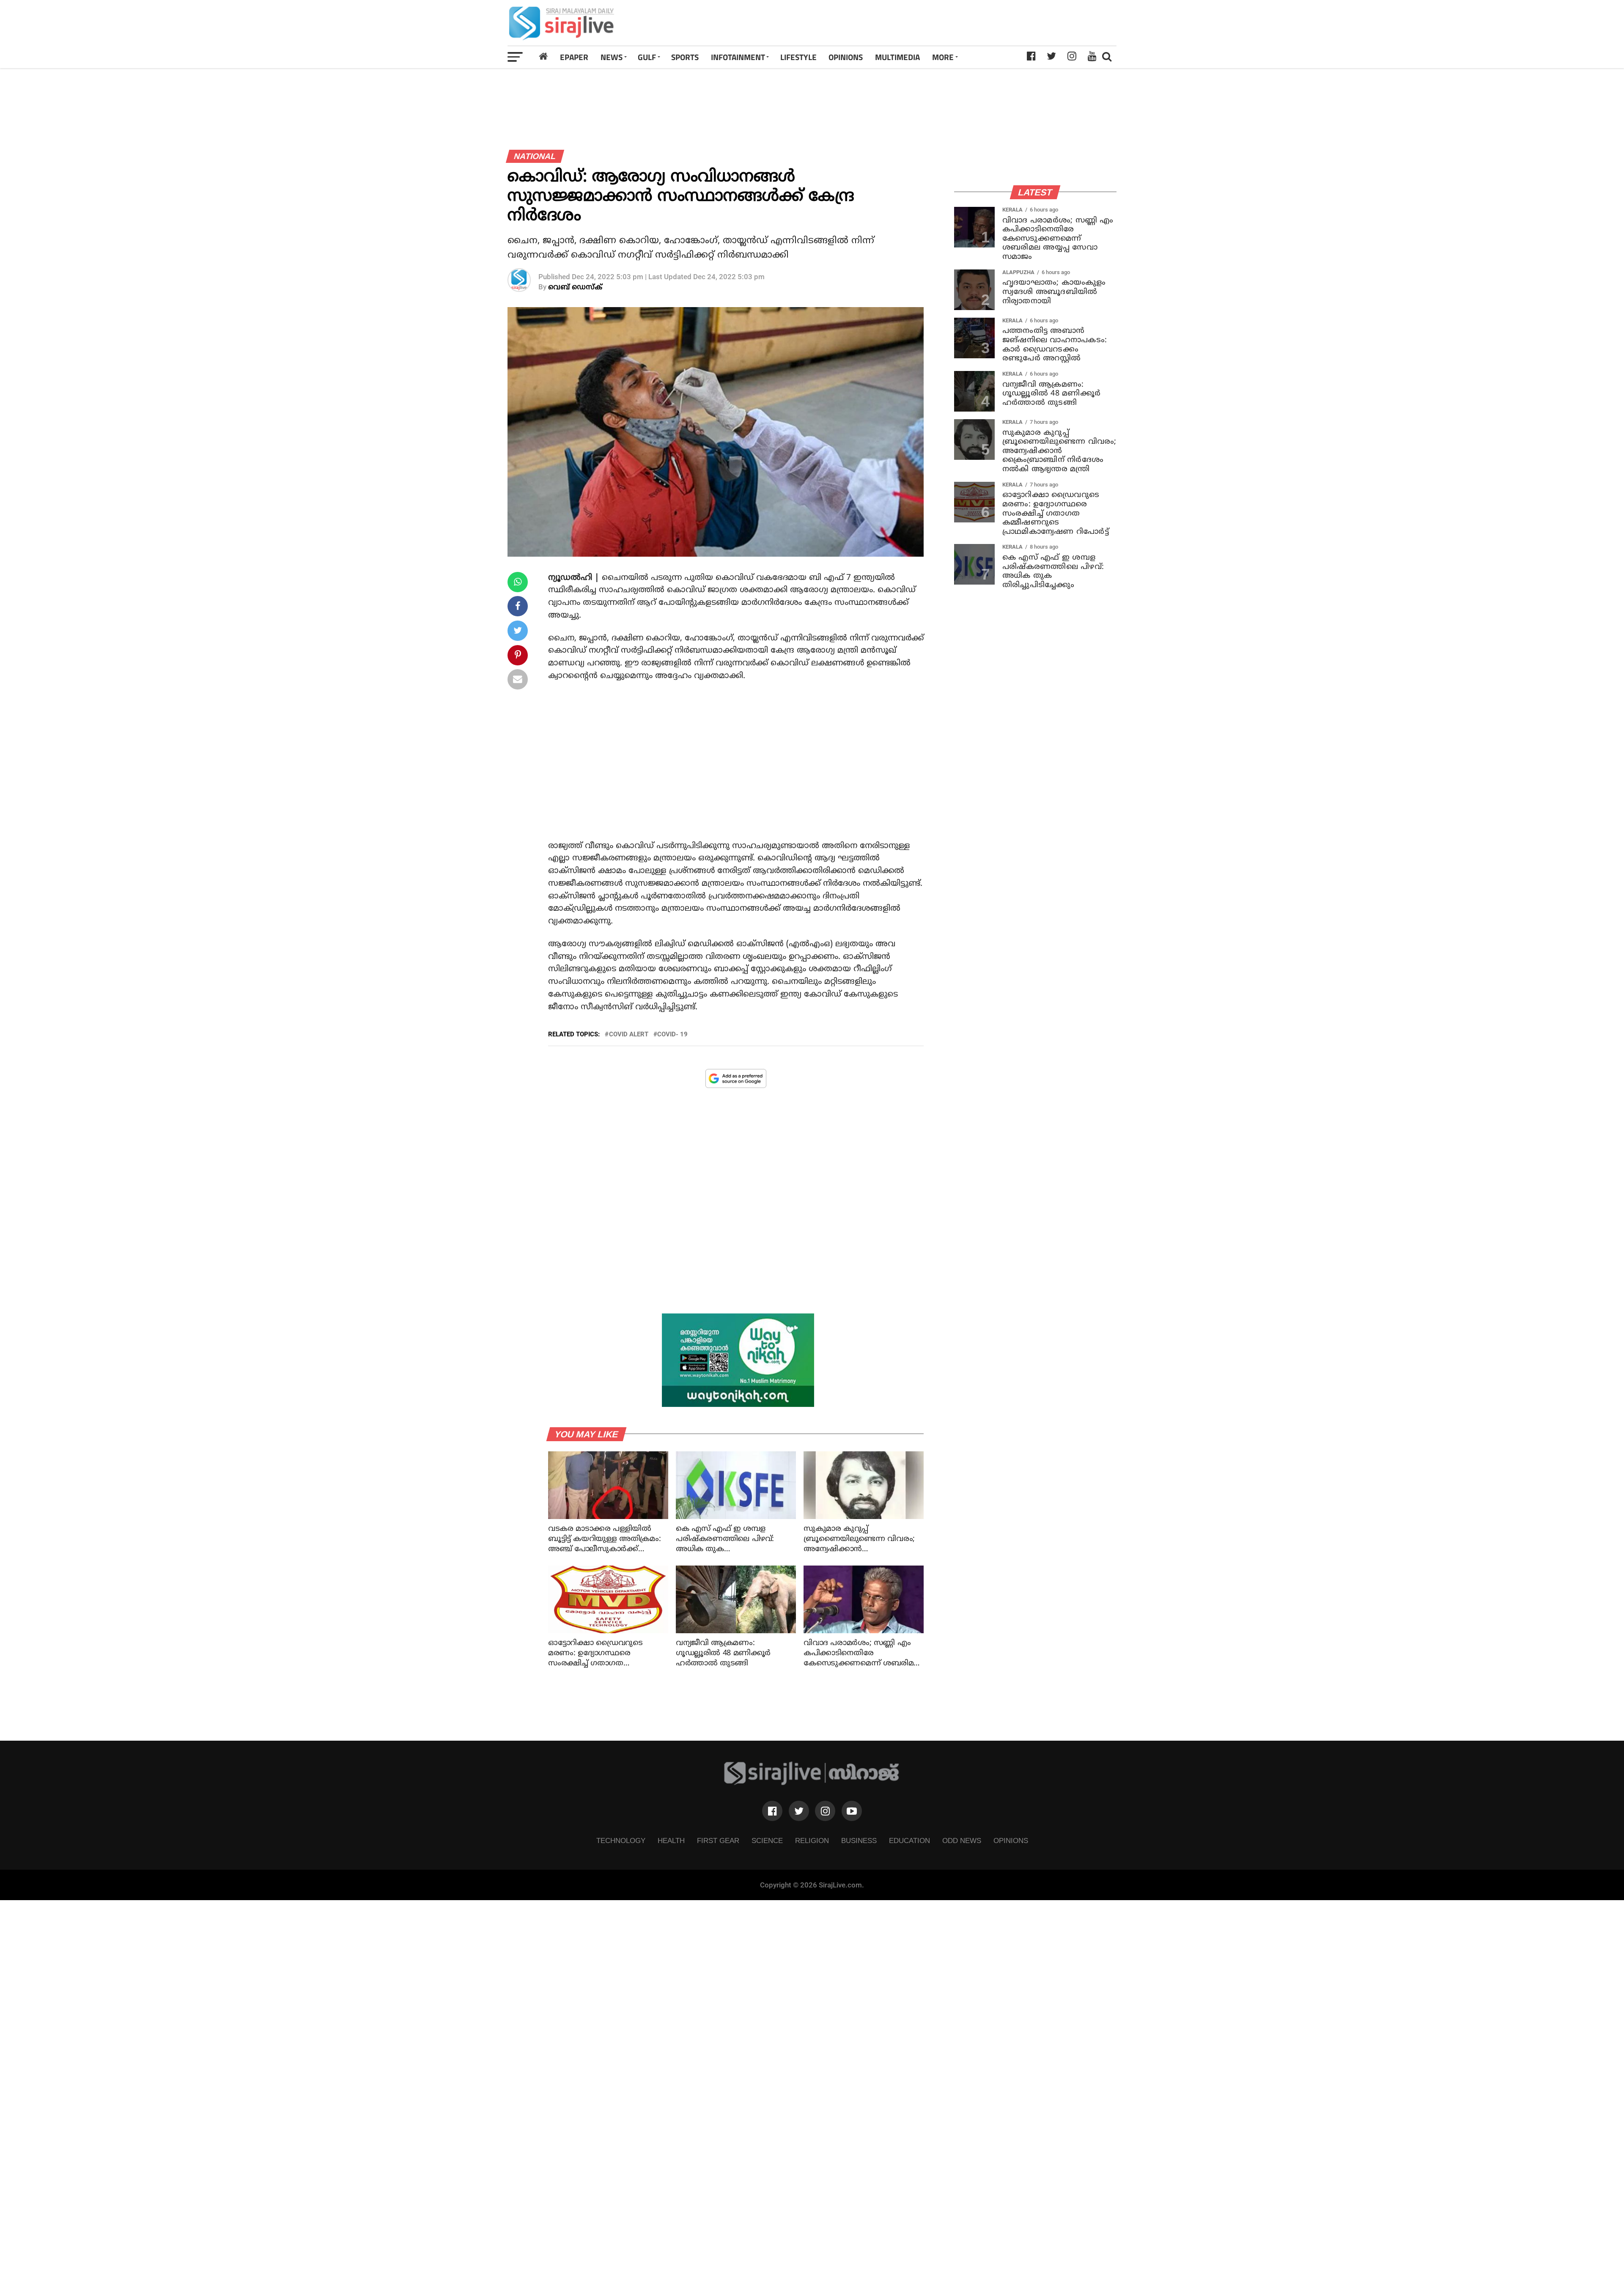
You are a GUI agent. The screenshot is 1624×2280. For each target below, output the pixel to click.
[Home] (543, 57)
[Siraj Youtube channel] (852, 1811)
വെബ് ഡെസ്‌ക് (575, 287)
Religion (812, 1840)
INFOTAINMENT (738, 57)
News (612, 57)
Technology (621, 1840)
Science (767, 1840)
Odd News (962, 1840)
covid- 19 (672, 1034)
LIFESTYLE (798, 57)
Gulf (647, 57)
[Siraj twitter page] (799, 1811)
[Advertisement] (932, 23)
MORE (943, 57)
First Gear (718, 1840)
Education (909, 1840)
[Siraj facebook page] (772, 1811)
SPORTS (685, 57)
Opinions (1011, 1840)
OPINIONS (846, 57)
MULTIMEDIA (897, 57)
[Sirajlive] (812, 1783)
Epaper (574, 57)
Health (671, 1840)
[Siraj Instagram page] (825, 1811)
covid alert (629, 1034)
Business (859, 1840)
